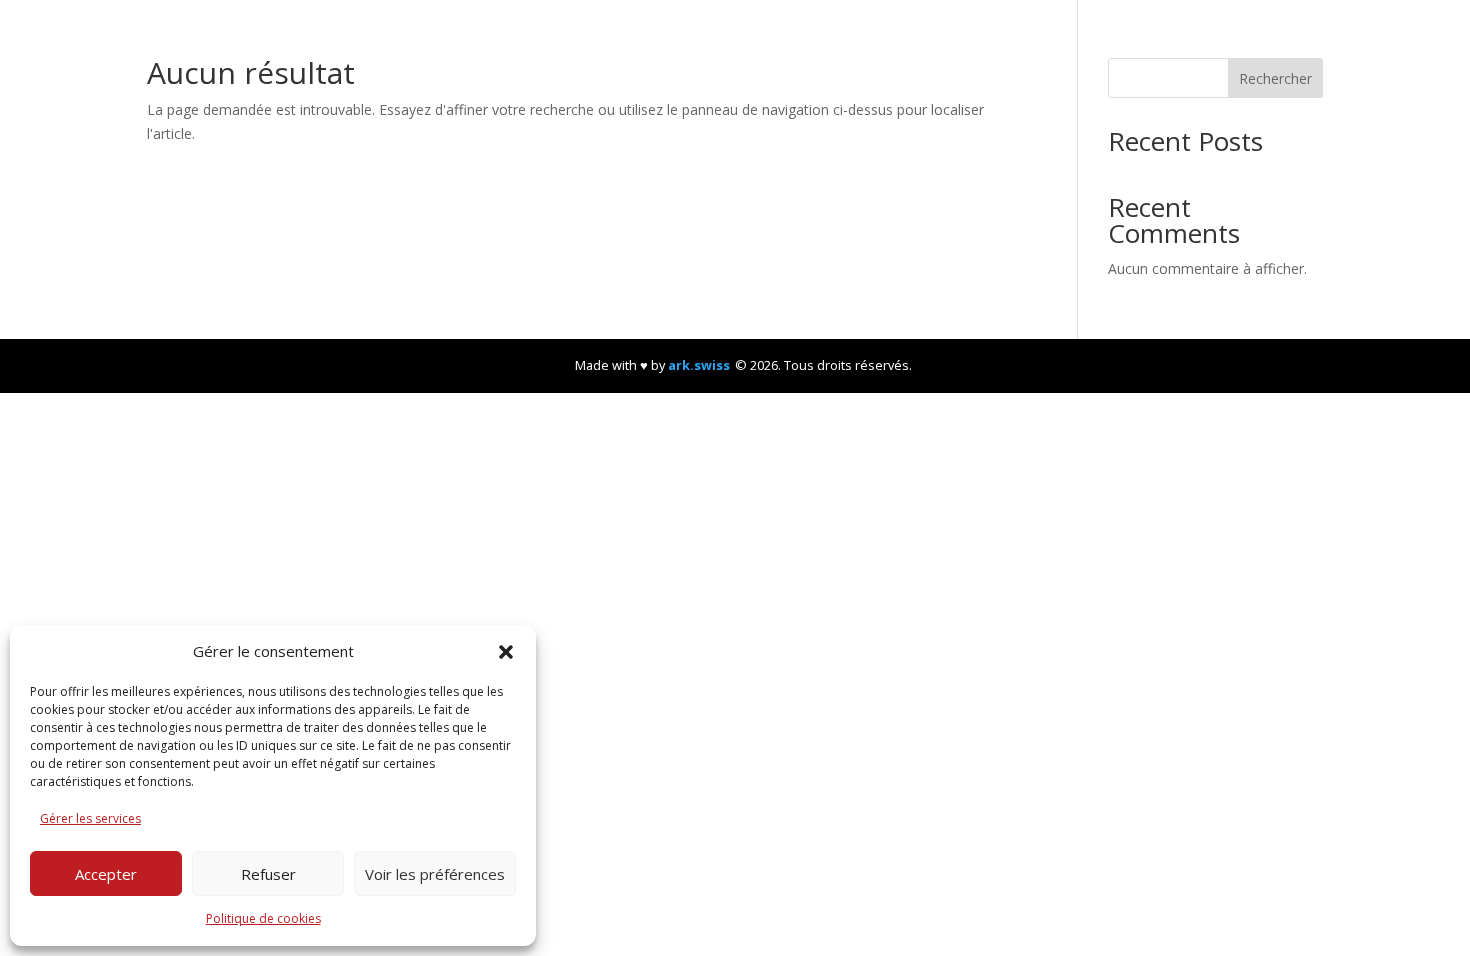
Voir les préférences (435, 874)
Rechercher (1275, 78)
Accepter (106, 874)
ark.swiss (699, 365)
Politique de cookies (263, 918)
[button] (506, 652)
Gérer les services (90, 818)
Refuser (268, 874)
